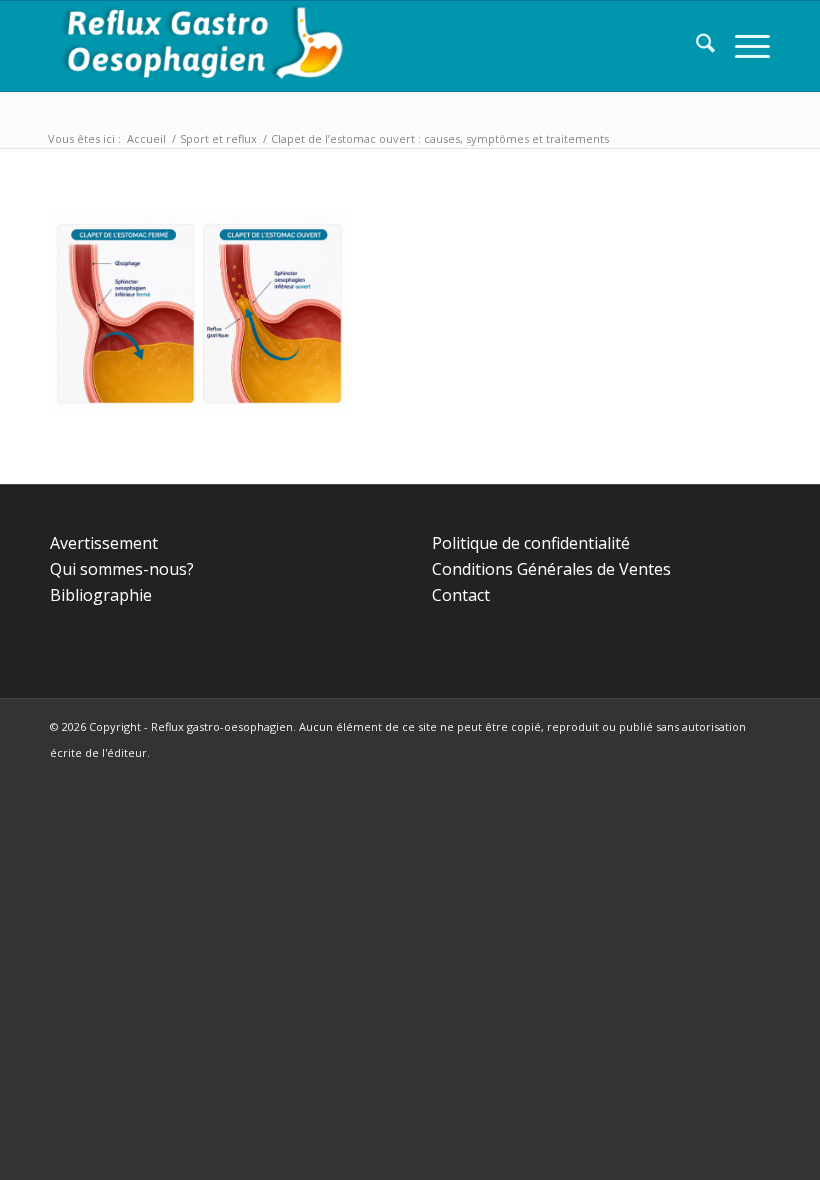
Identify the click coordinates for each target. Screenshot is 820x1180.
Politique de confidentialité (531, 543)
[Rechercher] (695, 46)
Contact (461, 595)
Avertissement (104, 543)
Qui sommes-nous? (122, 569)
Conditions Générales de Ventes (551, 569)
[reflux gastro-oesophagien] (200, 46)
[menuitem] (695, 46)
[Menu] (742, 46)
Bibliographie (101, 595)
